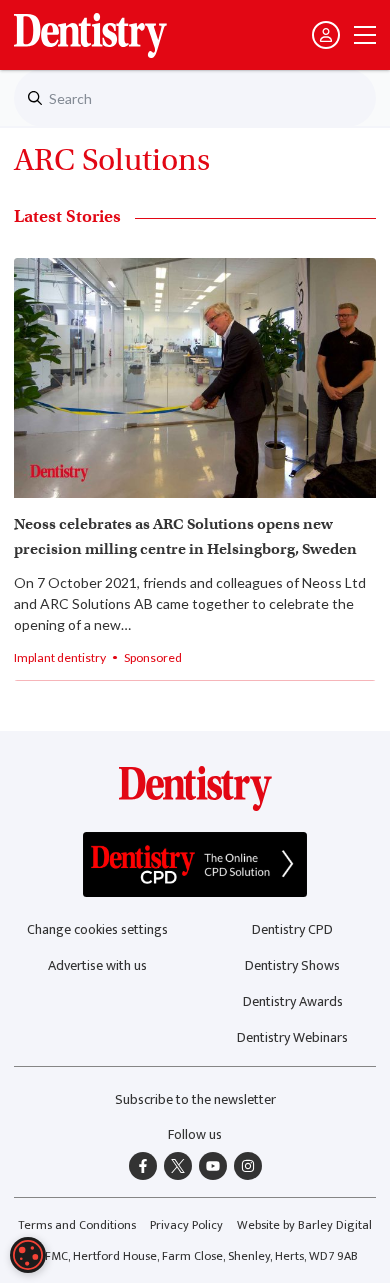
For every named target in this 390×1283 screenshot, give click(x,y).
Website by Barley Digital (304, 1225)
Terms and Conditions (77, 1225)
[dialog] (28, 1255)
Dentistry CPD (292, 929)
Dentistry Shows (292, 965)
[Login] (326, 35)
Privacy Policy (186, 1225)
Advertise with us (97, 965)
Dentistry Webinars (292, 1037)
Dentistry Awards (293, 1001)
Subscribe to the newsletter (195, 1099)
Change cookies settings (97, 929)
